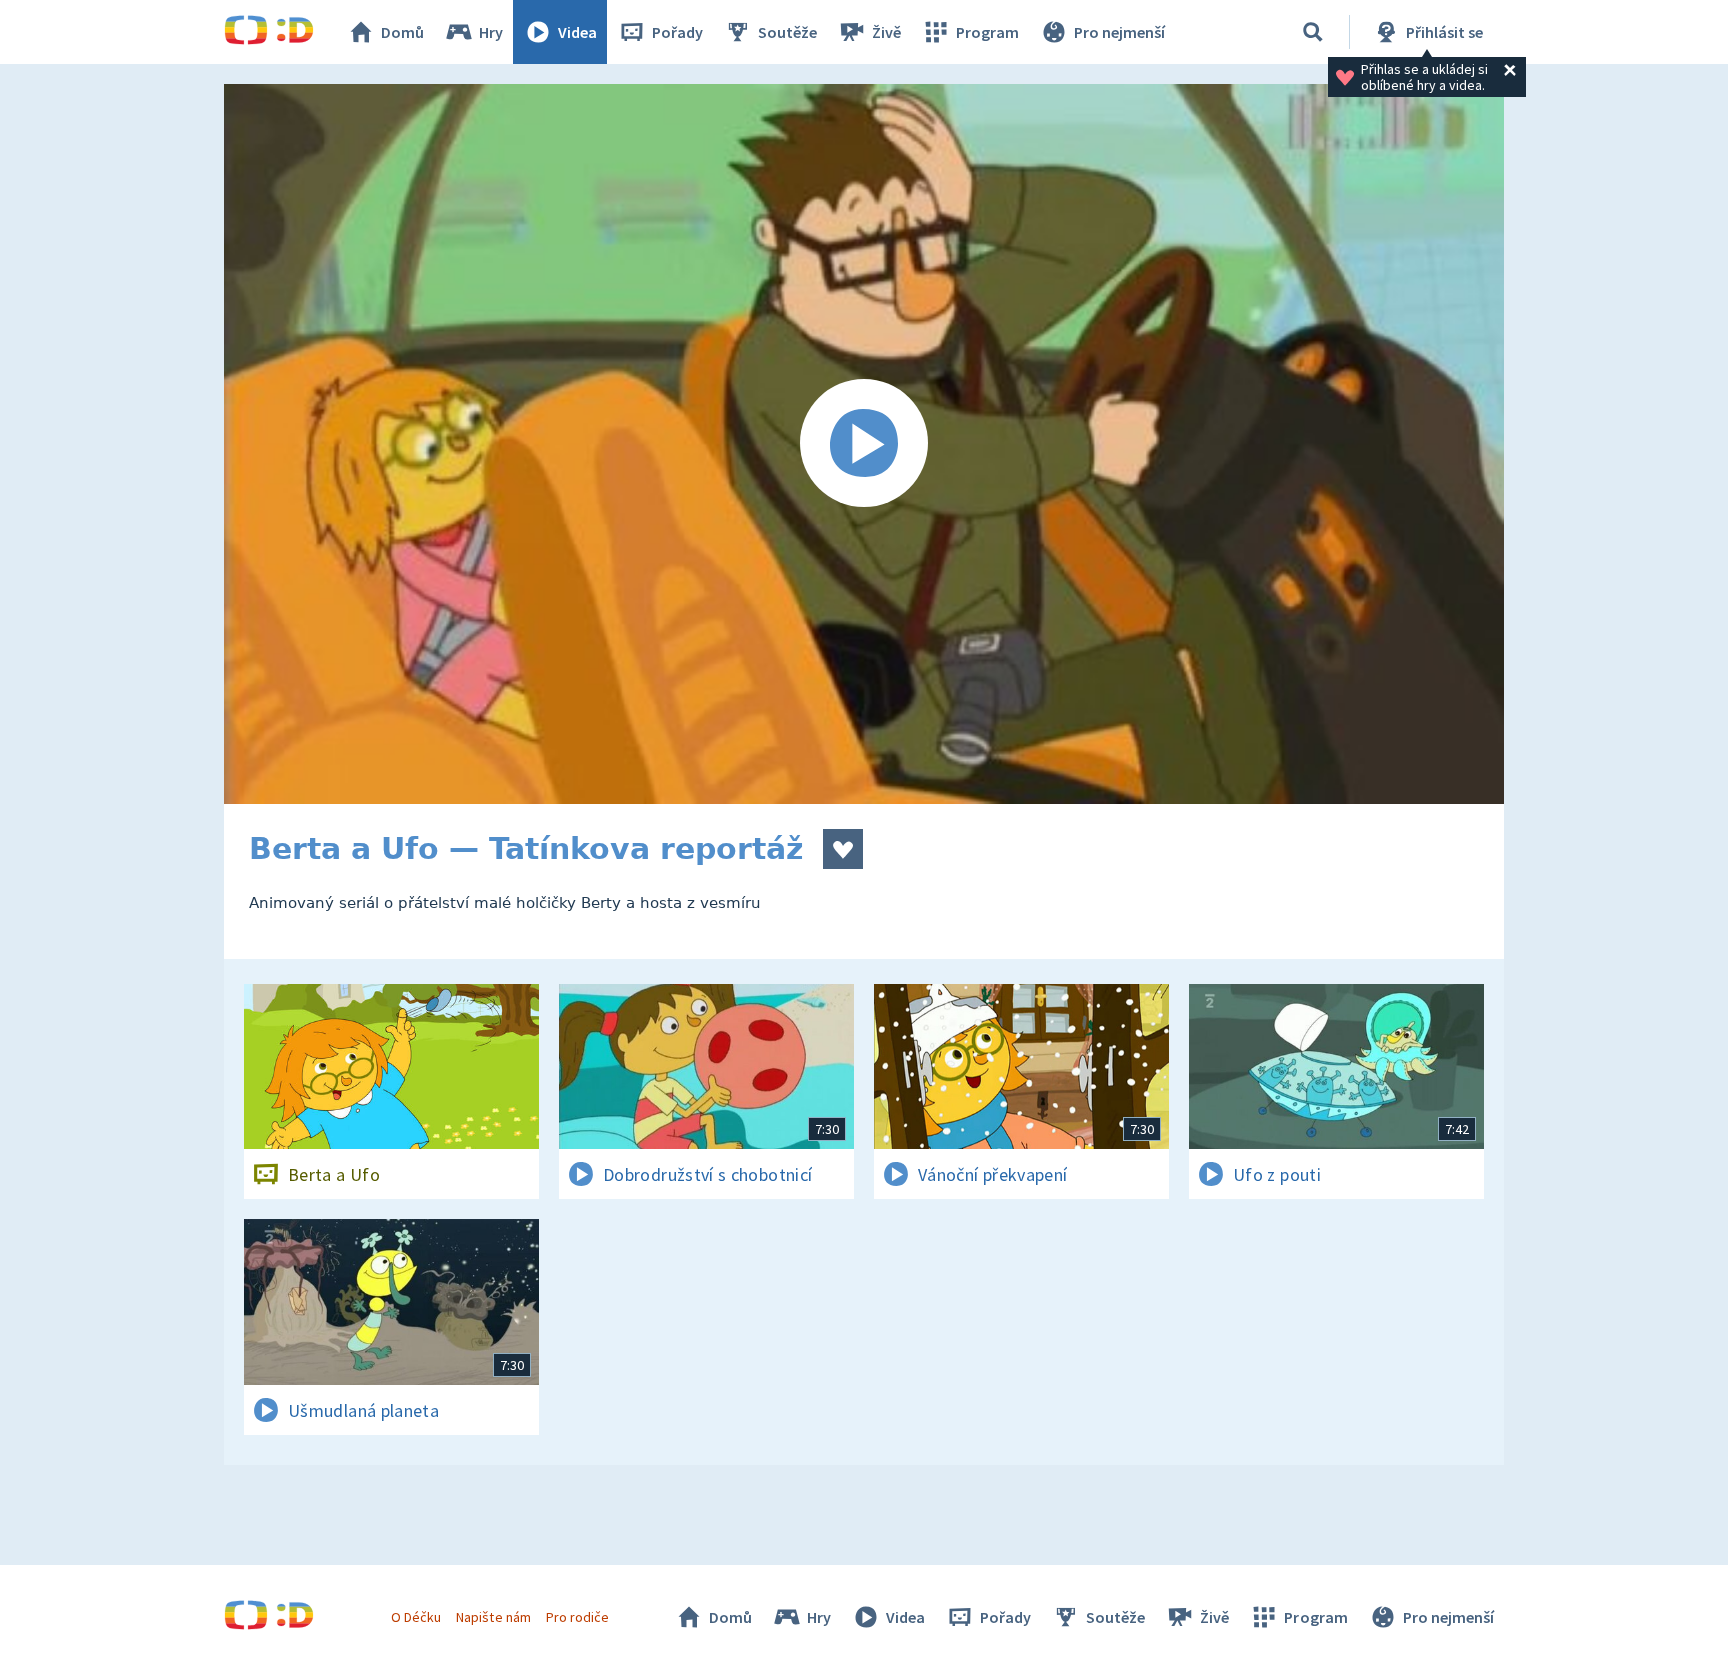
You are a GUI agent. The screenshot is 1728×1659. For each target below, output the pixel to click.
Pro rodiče (577, 1617)
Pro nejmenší (1119, 32)
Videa (577, 32)
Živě (886, 32)
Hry (491, 32)
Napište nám (493, 1617)
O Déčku (416, 1617)
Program (987, 32)
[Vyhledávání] (1313, 32)
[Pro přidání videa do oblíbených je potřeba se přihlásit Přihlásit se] (843, 849)
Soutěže (787, 32)
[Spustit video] (864, 444)
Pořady (677, 32)
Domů (402, 32)
